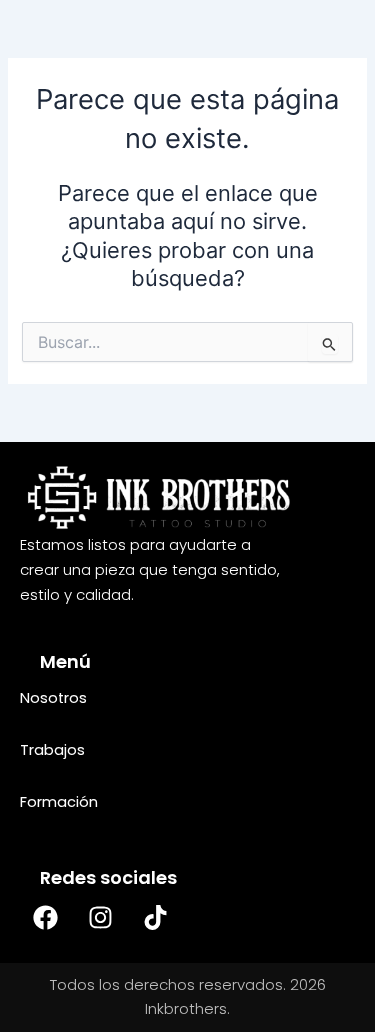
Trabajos (52, 750)
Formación (59, 802)
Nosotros (53, 698)
